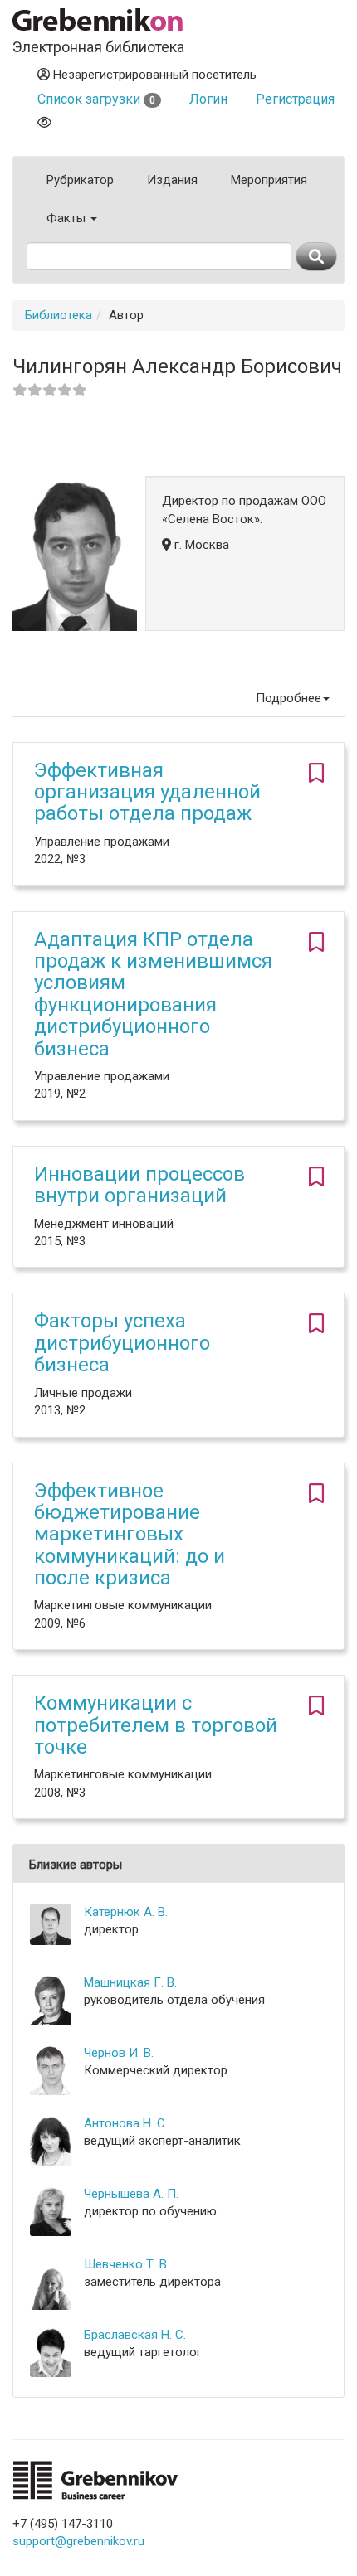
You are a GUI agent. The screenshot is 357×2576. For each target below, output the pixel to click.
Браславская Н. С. (135, 2335)
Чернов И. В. (119, 2053)
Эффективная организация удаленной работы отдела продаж (147, 792)
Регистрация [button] (295, 99)
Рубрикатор (80, 180)
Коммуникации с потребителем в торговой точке (156, 1725)
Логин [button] (208, 99)
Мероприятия (269, 180)
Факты (68, 218)
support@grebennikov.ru (78, 2541)
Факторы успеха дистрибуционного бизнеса (122, 1343)
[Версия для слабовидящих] (44, 122)
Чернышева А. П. (131, 2194)
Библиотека (59, 315)
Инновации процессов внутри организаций (139, 1185)
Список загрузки (96, 99)
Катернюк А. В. (126, 1912)
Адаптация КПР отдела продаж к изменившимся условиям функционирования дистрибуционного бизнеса (153, 994)
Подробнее (289, 698)
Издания (172, 180)
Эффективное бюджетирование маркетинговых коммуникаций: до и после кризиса (130, 1535)
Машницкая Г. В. (130, 1982)
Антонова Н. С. (126, 2123)
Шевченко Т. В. (127, 2264)
